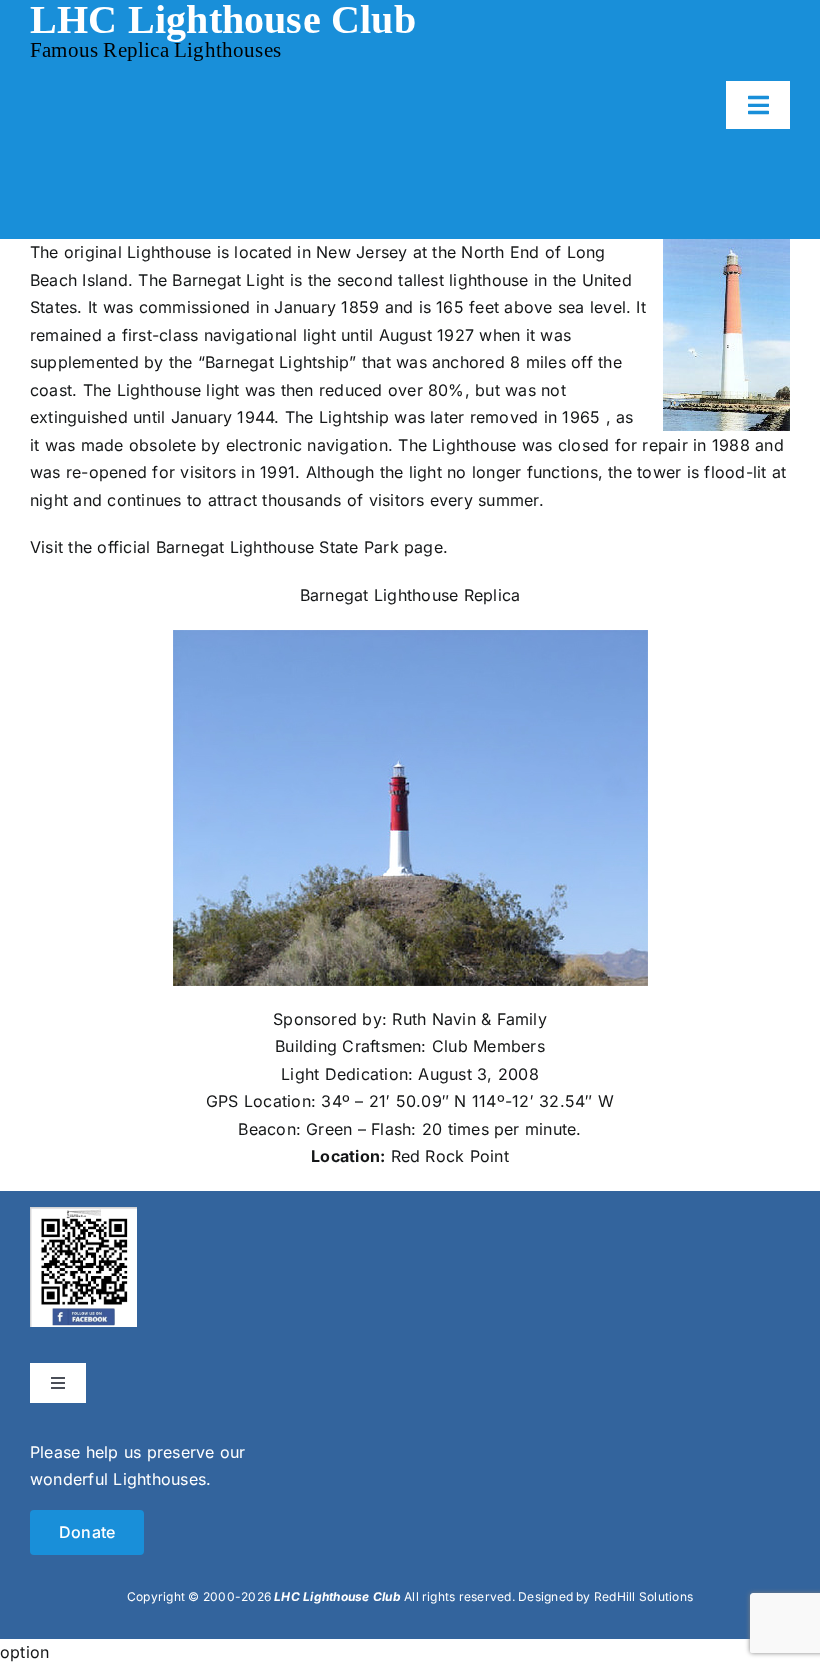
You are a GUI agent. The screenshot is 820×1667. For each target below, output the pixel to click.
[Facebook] (83, 1220)
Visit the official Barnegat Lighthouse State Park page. (239, 547)
